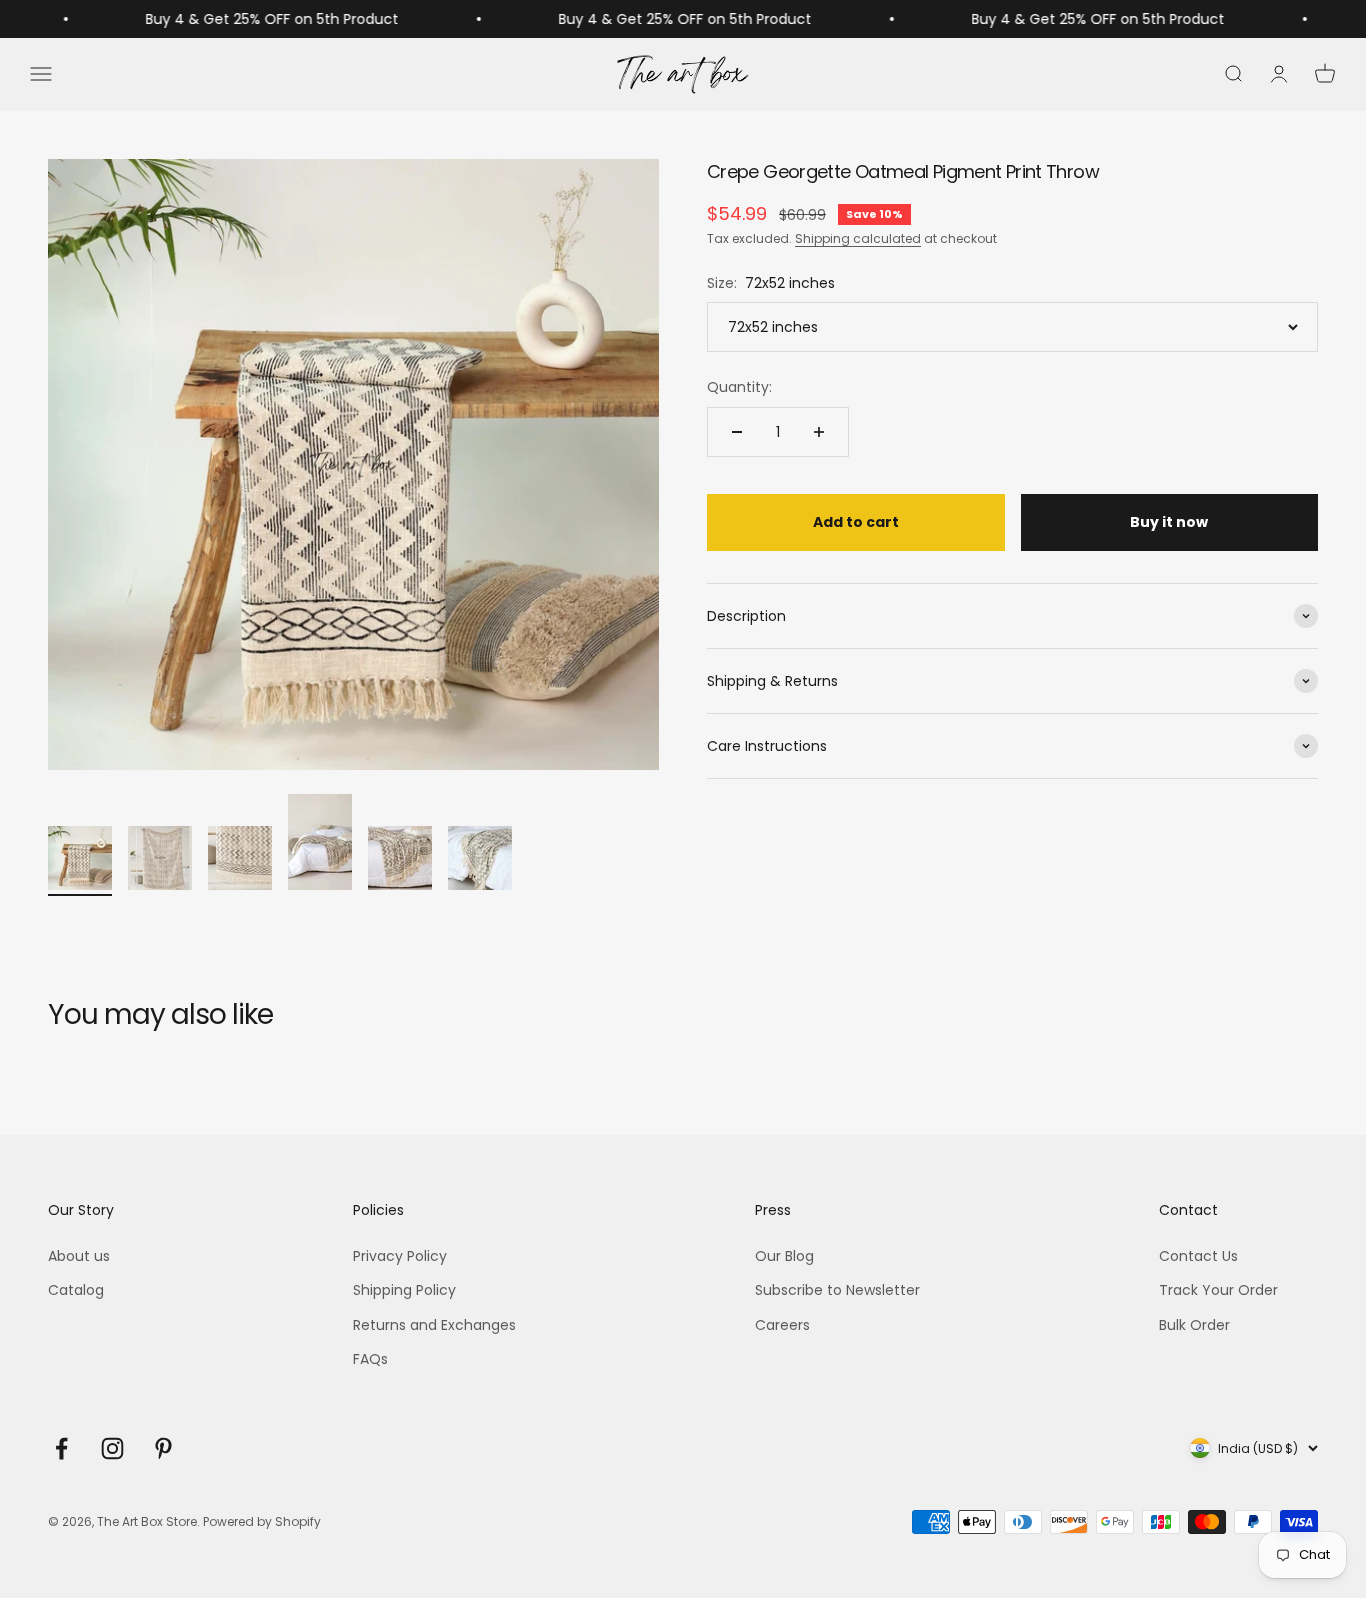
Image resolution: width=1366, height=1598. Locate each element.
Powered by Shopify (262, 1521)
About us (79, 1256)
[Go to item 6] (480, 861)
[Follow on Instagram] (112, 1448)
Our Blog (784, 1256)
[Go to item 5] (400, 861)
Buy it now (1169, 522)
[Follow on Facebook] (61, 1448)
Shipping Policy (404, 1290)
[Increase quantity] (819, 432)
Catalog (76, 1290)
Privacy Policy (400, 1256)
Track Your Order (1218, 1290)
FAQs (370, 1359)
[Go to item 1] (80, 861)
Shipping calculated (858, 238)
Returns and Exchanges (434, 1325)
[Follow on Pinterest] (163, 1448)
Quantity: (739, 387)
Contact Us (1198, 1256)
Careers (782, 1325)
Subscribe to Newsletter (837, 1290)
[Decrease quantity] (737, 432)
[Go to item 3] (240, 861)
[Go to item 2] (160, 861)
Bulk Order (1194, 1325)
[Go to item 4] (320, 845)
